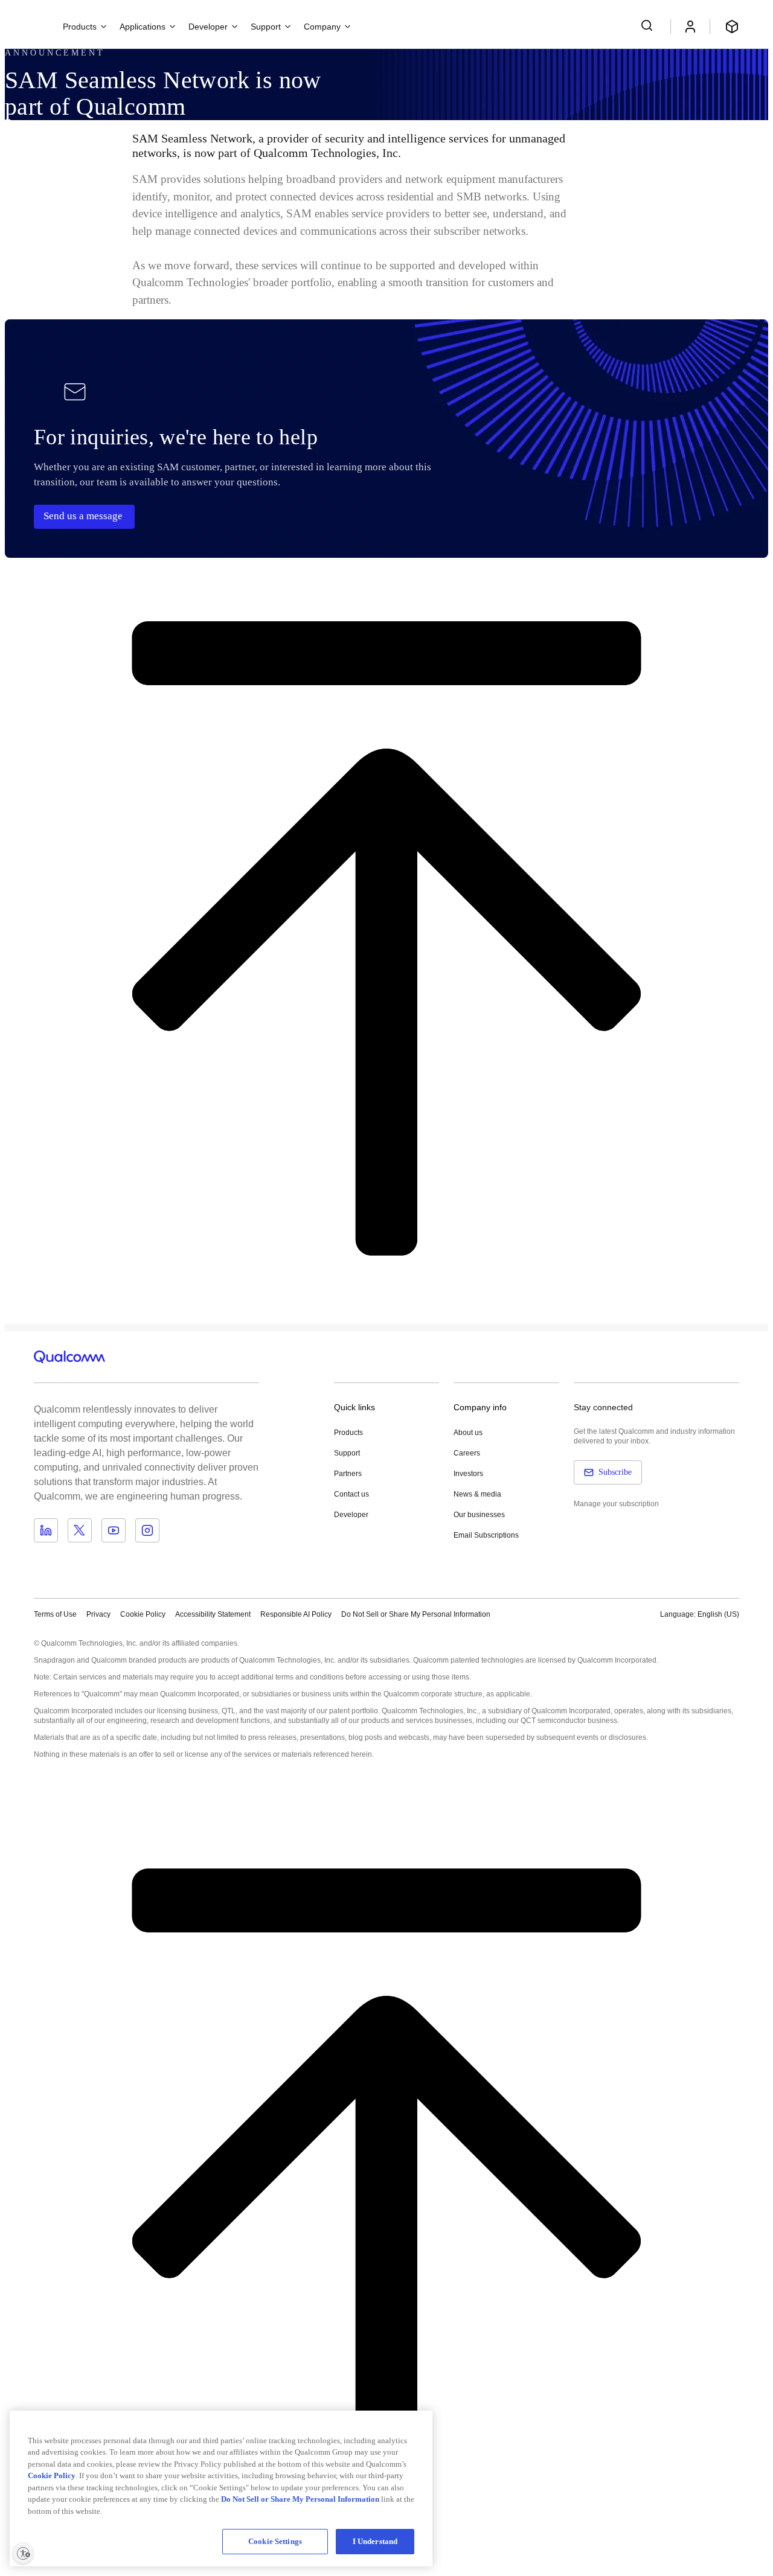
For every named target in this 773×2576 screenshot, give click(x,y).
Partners (348, 1474)
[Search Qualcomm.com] (649, 25)
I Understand (375, 2541)
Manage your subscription (616, 1504)
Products (348, 1433)
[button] (416, 1614)
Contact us (351, 1494)
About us (468, 1433)
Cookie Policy (143, 1614)
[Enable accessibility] (23, 2553)
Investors (468, 1474)
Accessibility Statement (213, 1614)
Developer (351, 1515)
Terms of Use (55, 1614)
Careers (467, 1453)
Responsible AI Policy (296, 1614)
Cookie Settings (275, 2541)
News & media (477, 1494)
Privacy (98, 1614)
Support (347, 1453)
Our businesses (479, 1515)
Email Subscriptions (486, 1535)
